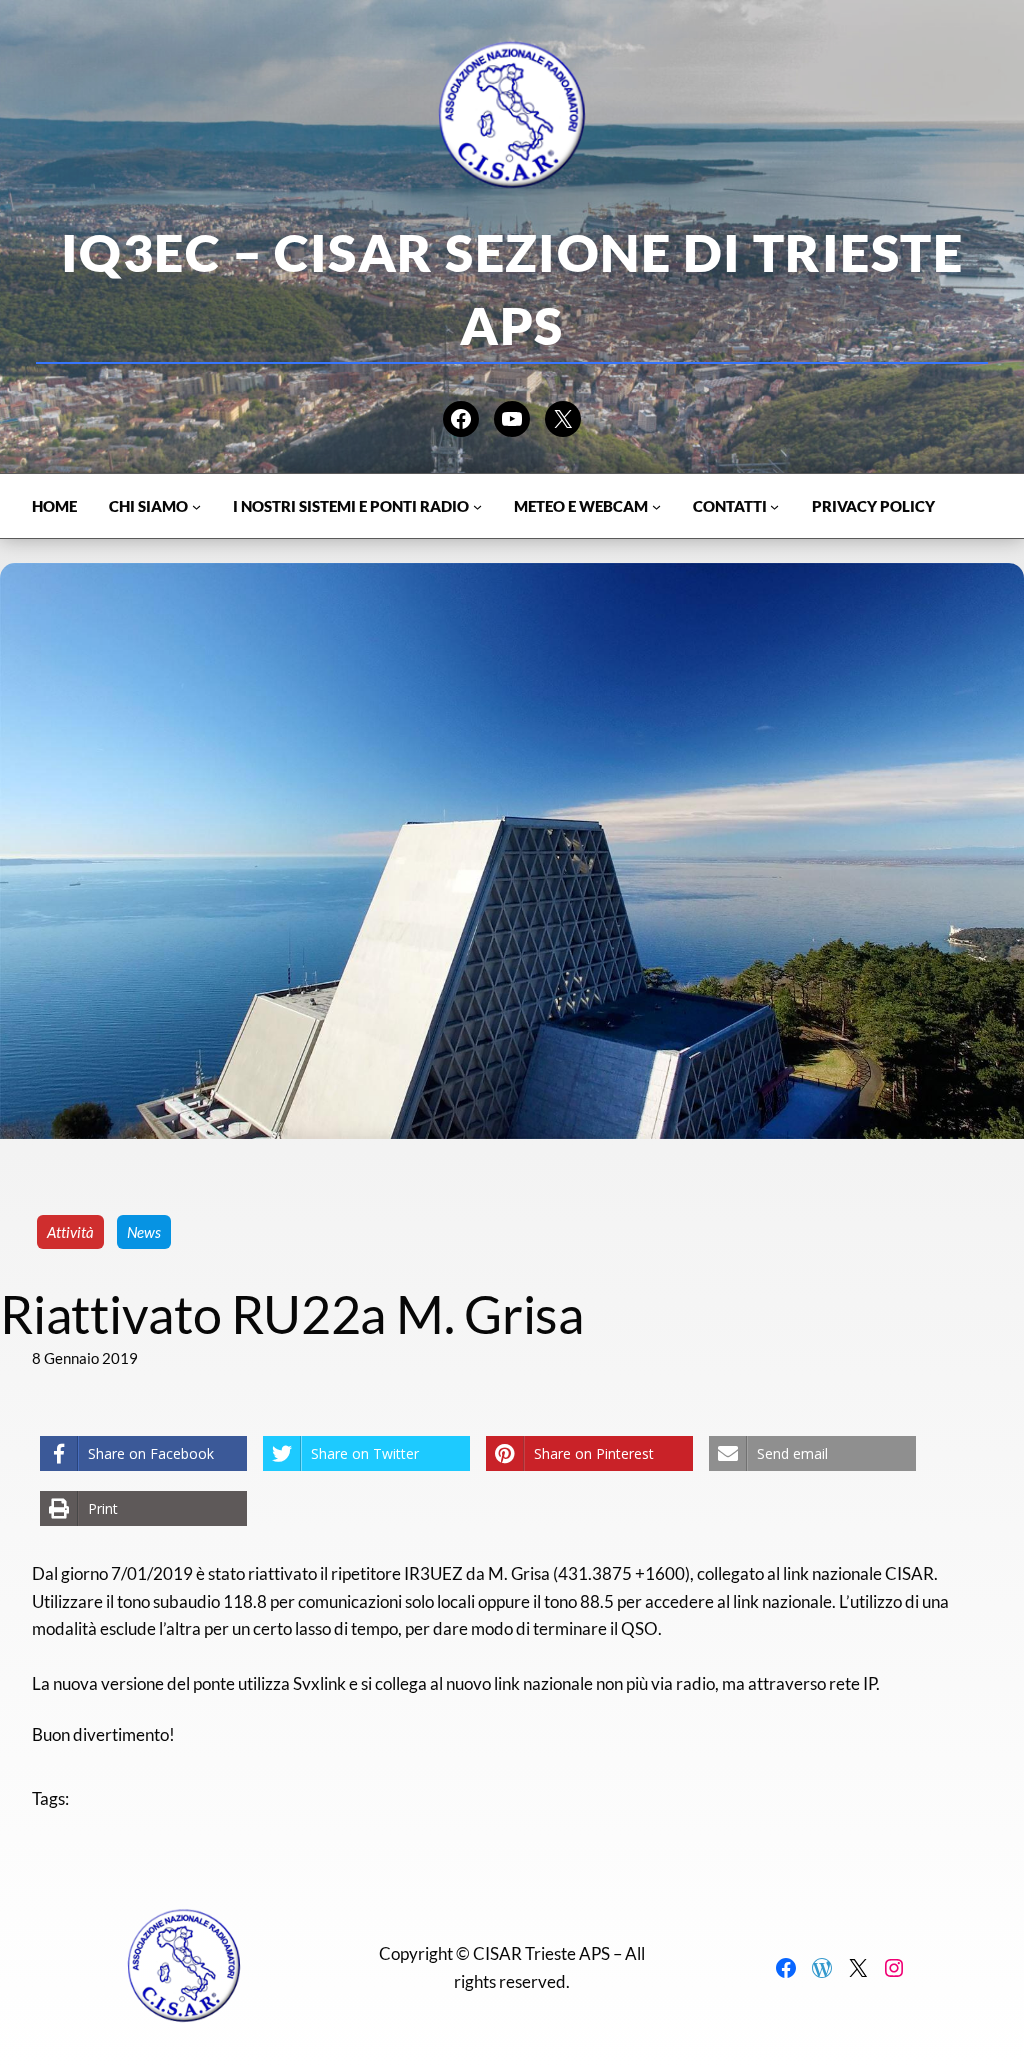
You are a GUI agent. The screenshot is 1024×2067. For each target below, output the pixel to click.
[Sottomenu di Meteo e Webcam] (656, 506)
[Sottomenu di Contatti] (774, 506)
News (144, 1232)
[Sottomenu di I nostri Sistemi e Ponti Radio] (477, 506)
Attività (70, 1232)
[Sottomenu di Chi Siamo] (196, 506)
